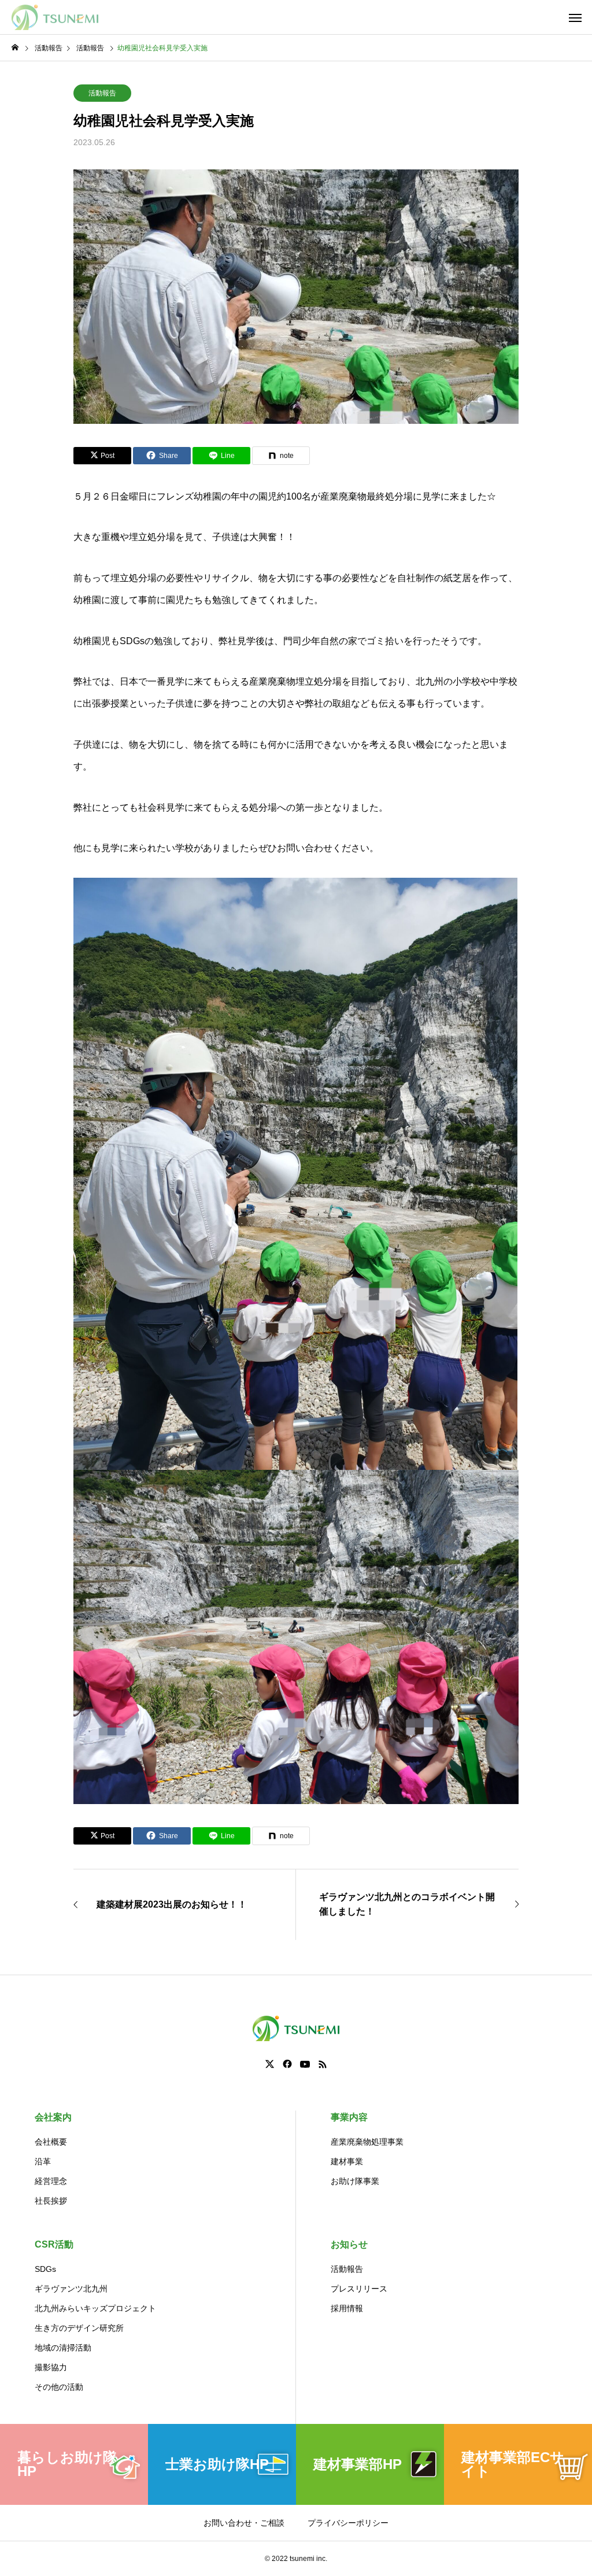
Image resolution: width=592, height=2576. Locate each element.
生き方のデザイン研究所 (79, 2328)
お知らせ (349, 2244)
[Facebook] (287, 2064)
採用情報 (347, 2308)
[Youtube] (305, 2064)
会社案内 (53, 2117)
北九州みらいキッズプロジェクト (95, 2308)
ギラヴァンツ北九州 (71, 2289)
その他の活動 (59, 2387)
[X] (270, 2064)
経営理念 (51, 2181)
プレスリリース (359, 2289)
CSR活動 (54, 2244)
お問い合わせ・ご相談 (244, 2523)
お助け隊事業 (355, 2181)
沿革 (43, 2161)
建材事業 (347, 2161)
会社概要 (51, 2142)
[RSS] (323, 2064)
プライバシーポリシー (348, 2523)
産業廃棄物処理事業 (367, 2142)
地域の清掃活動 (63, 2348)
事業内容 (349, 2117)
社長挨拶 (51, 2201)
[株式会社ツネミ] (55, 17)
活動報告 (102, 93)
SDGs (45, 2269)
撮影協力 (51, 2367)
